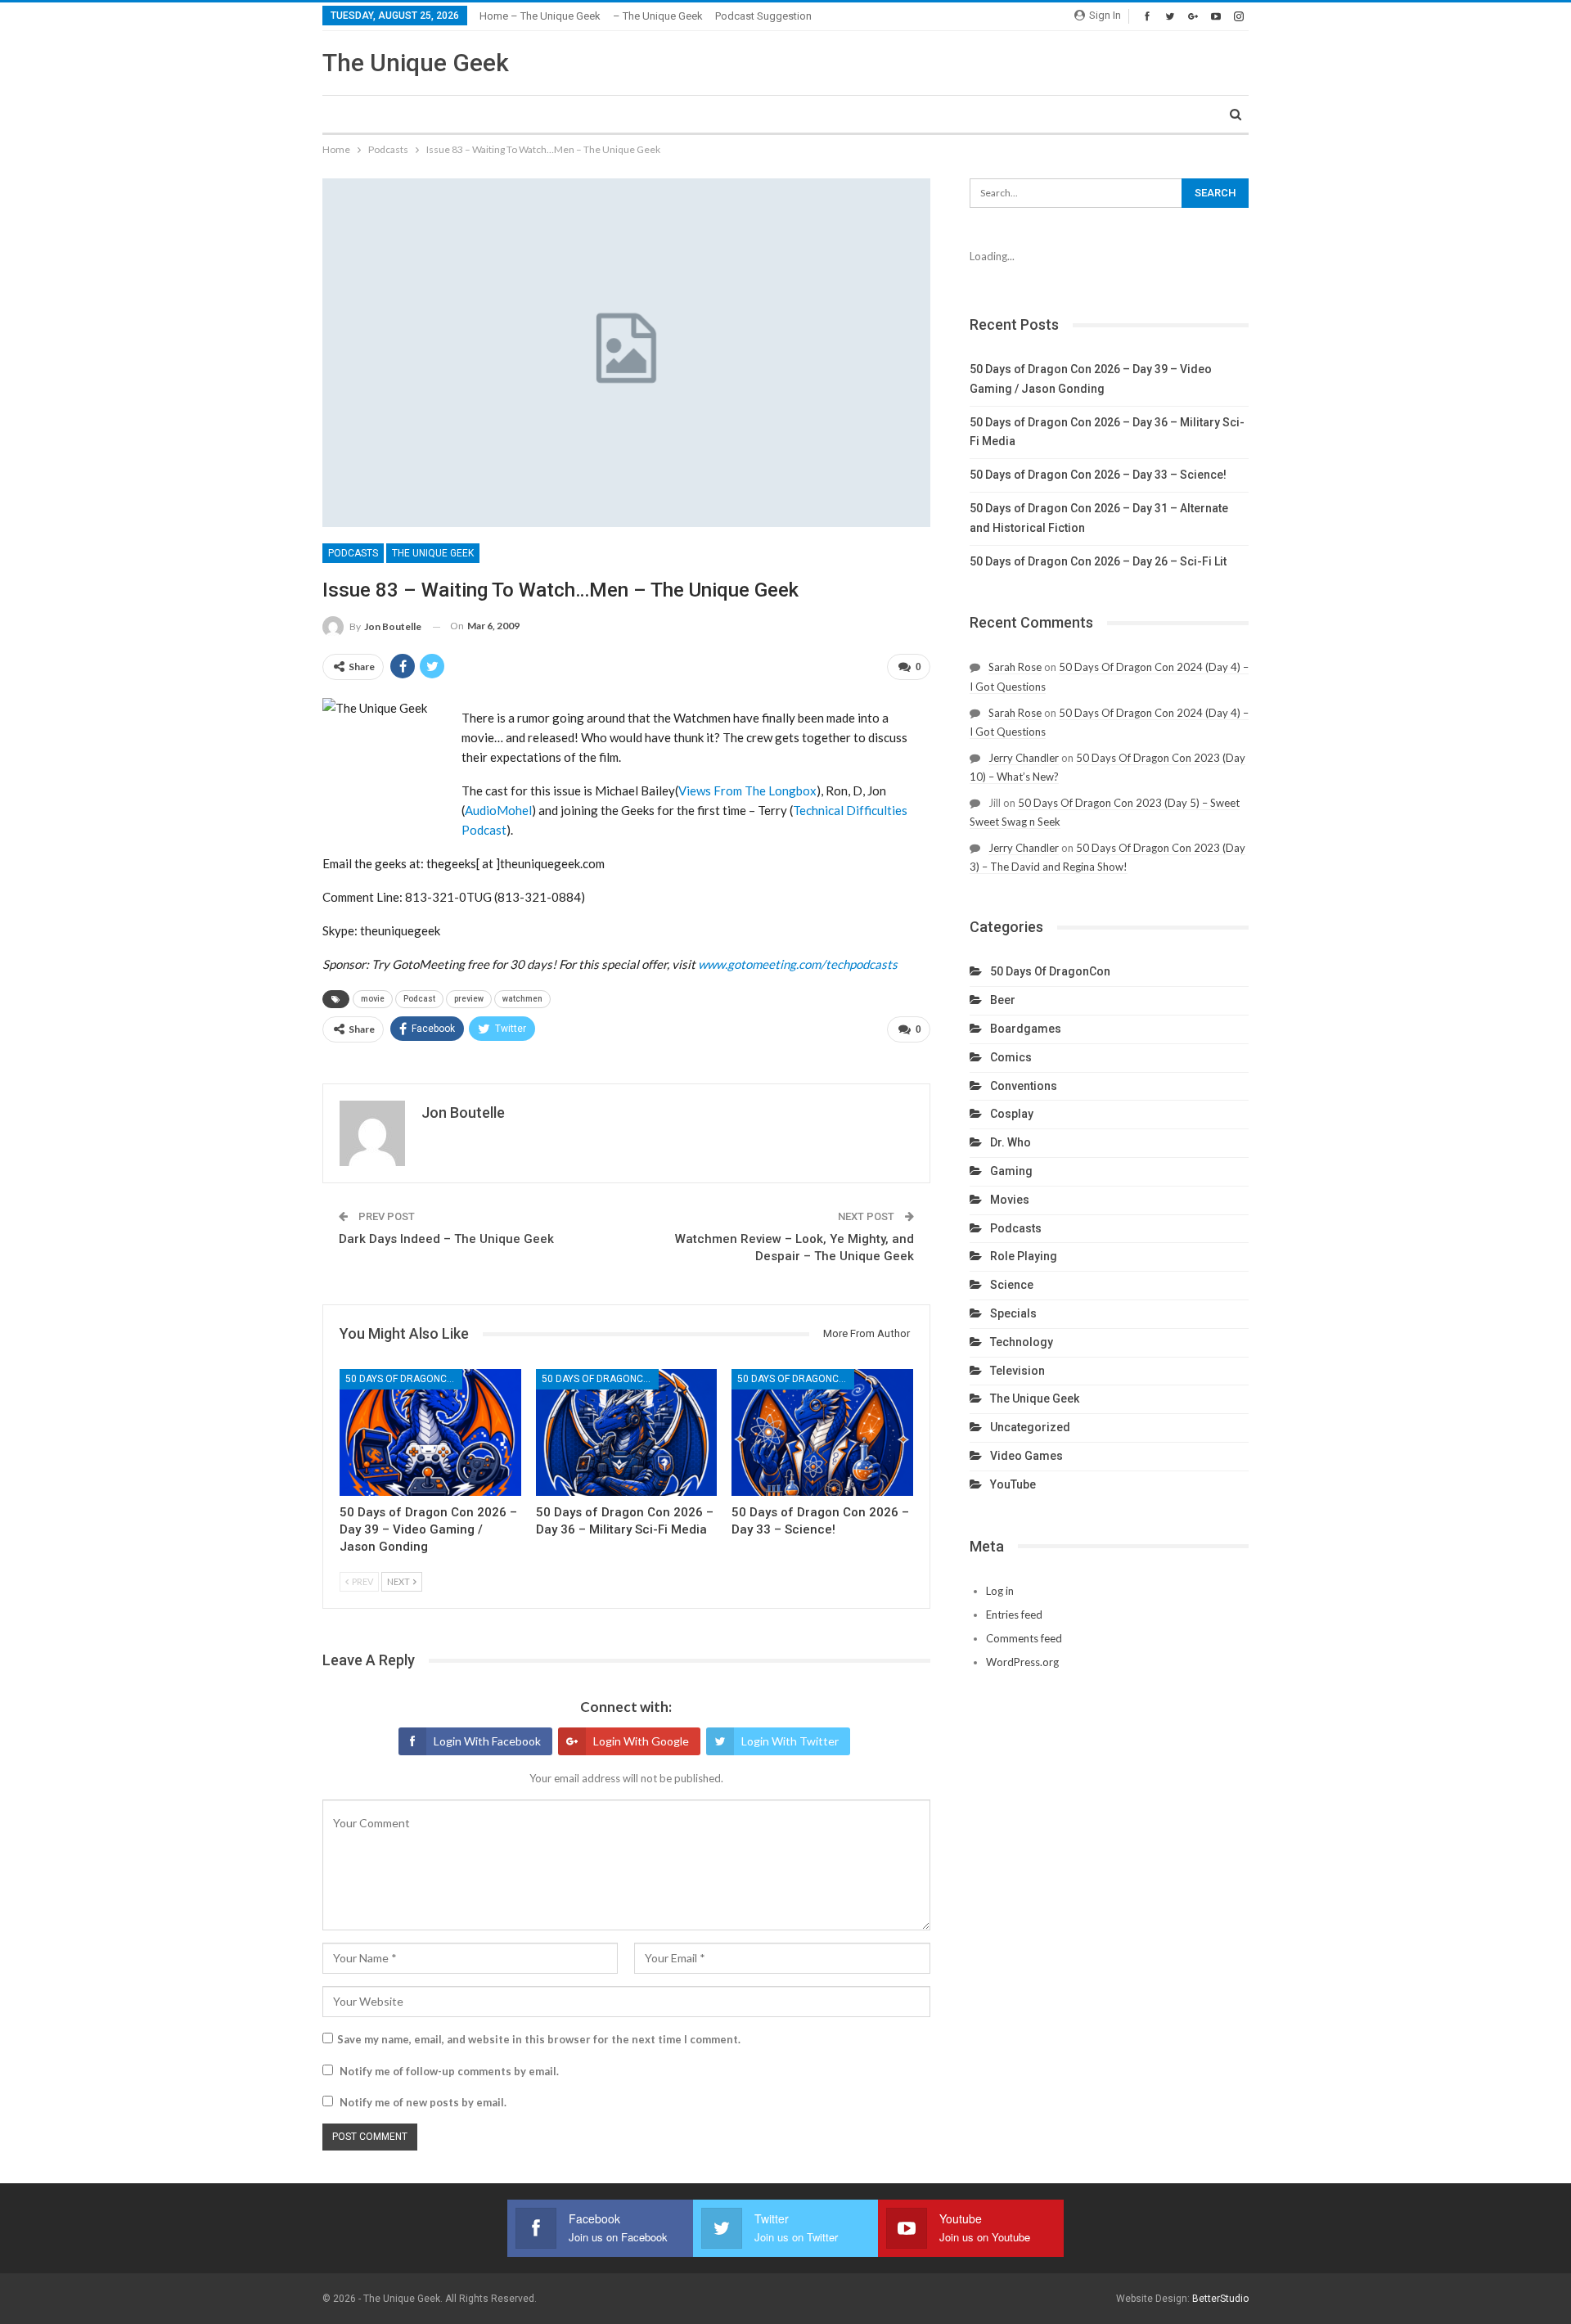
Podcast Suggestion (763, 16)
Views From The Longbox (747, 790)
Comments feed (1024, 1638)
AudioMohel (498, 810)
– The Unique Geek (658, 16)
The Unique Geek (416, 63)
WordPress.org (1022, 1662)
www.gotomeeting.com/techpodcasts (798, 964)
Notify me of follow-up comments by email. (449, 2071)
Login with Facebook (487, 1741)
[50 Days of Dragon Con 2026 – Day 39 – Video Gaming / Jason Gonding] (430, 1432)
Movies (1010, 1200)
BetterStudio (1220, 2299)
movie (373, 999)
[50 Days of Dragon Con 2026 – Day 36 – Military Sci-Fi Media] (627, 1432)
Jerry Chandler (1024, 758)
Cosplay (1012, 1114)
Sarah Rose (1015, 667)
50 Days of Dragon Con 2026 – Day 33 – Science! (1098, 475)
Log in (1000, 1591)
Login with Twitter (790, 1741)
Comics (1011, 1057)
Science (1012, 1285)
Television (1017, 1371)
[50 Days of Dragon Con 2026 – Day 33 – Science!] (822, 1432)
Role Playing (1024, 1256)
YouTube (1013, 1484)
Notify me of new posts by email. (423, 2102)
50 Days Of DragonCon (403, 1379)
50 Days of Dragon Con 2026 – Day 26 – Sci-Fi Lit (1098, 561)
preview (469, 999)
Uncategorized (1030, 1427)
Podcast (419, 999)
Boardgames (1026, 1029)
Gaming (1011, 1171)
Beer (1003, 1000)
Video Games (1026, 1456)
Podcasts (353, 553)
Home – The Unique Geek (540, 16)
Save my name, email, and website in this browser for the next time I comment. (539, 2039)
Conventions (1024, 1086)
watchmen (522, 999)
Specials (1013, 1313)
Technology (1022, 1342)
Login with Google (641, 1741)
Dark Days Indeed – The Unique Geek (446, 1239)
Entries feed (1014, 1615)
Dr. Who (1011, 1142)
